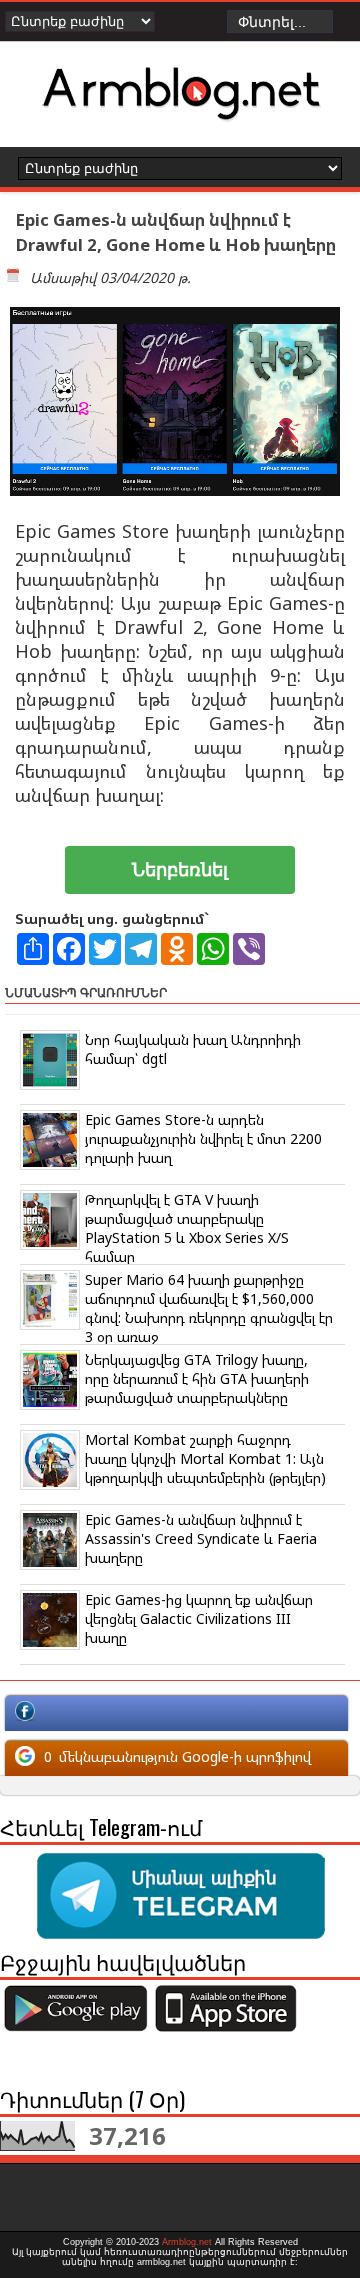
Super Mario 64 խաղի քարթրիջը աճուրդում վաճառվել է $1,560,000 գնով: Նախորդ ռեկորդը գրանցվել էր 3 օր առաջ (209, 1308)
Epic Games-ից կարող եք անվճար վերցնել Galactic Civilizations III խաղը (199, 1618)
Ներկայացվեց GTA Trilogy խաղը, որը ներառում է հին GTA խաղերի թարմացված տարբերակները (197, 1378)
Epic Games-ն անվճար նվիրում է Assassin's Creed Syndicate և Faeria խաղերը (201, 1538)
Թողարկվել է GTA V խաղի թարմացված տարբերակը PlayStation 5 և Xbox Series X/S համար (187, 1228)
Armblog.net (187, 2242)
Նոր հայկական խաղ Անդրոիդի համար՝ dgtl (193, 1049)
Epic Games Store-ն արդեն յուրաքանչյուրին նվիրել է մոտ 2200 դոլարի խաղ (203, 1138)
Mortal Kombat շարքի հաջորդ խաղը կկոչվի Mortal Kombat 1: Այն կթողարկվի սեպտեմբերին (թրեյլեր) (205, 1458)
